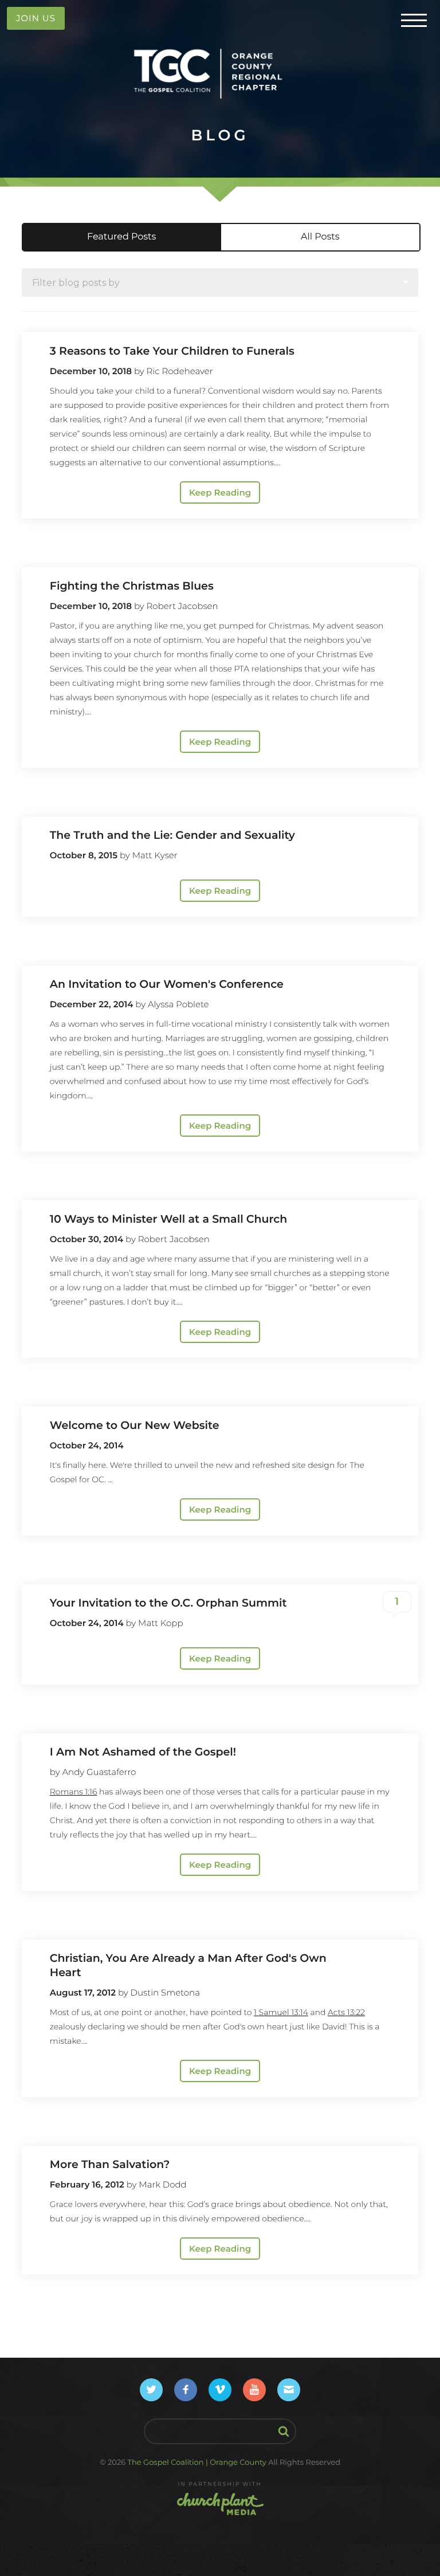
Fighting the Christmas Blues (132, 586)
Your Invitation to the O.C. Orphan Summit (168, 1603)
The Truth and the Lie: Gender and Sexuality (172, 835)
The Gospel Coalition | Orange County (197, 2463)
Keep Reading (220, 492)
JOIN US (36, 18)
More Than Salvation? (110, 2164)
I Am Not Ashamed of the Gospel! (143, 1752)
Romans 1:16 (74, 1792)
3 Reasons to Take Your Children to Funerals (172, 351)
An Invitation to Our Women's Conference (167, 984)
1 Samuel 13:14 (281, 2012)
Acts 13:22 (346, 2012)
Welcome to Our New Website (135, 1425)
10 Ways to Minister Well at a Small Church (168, 1219)
